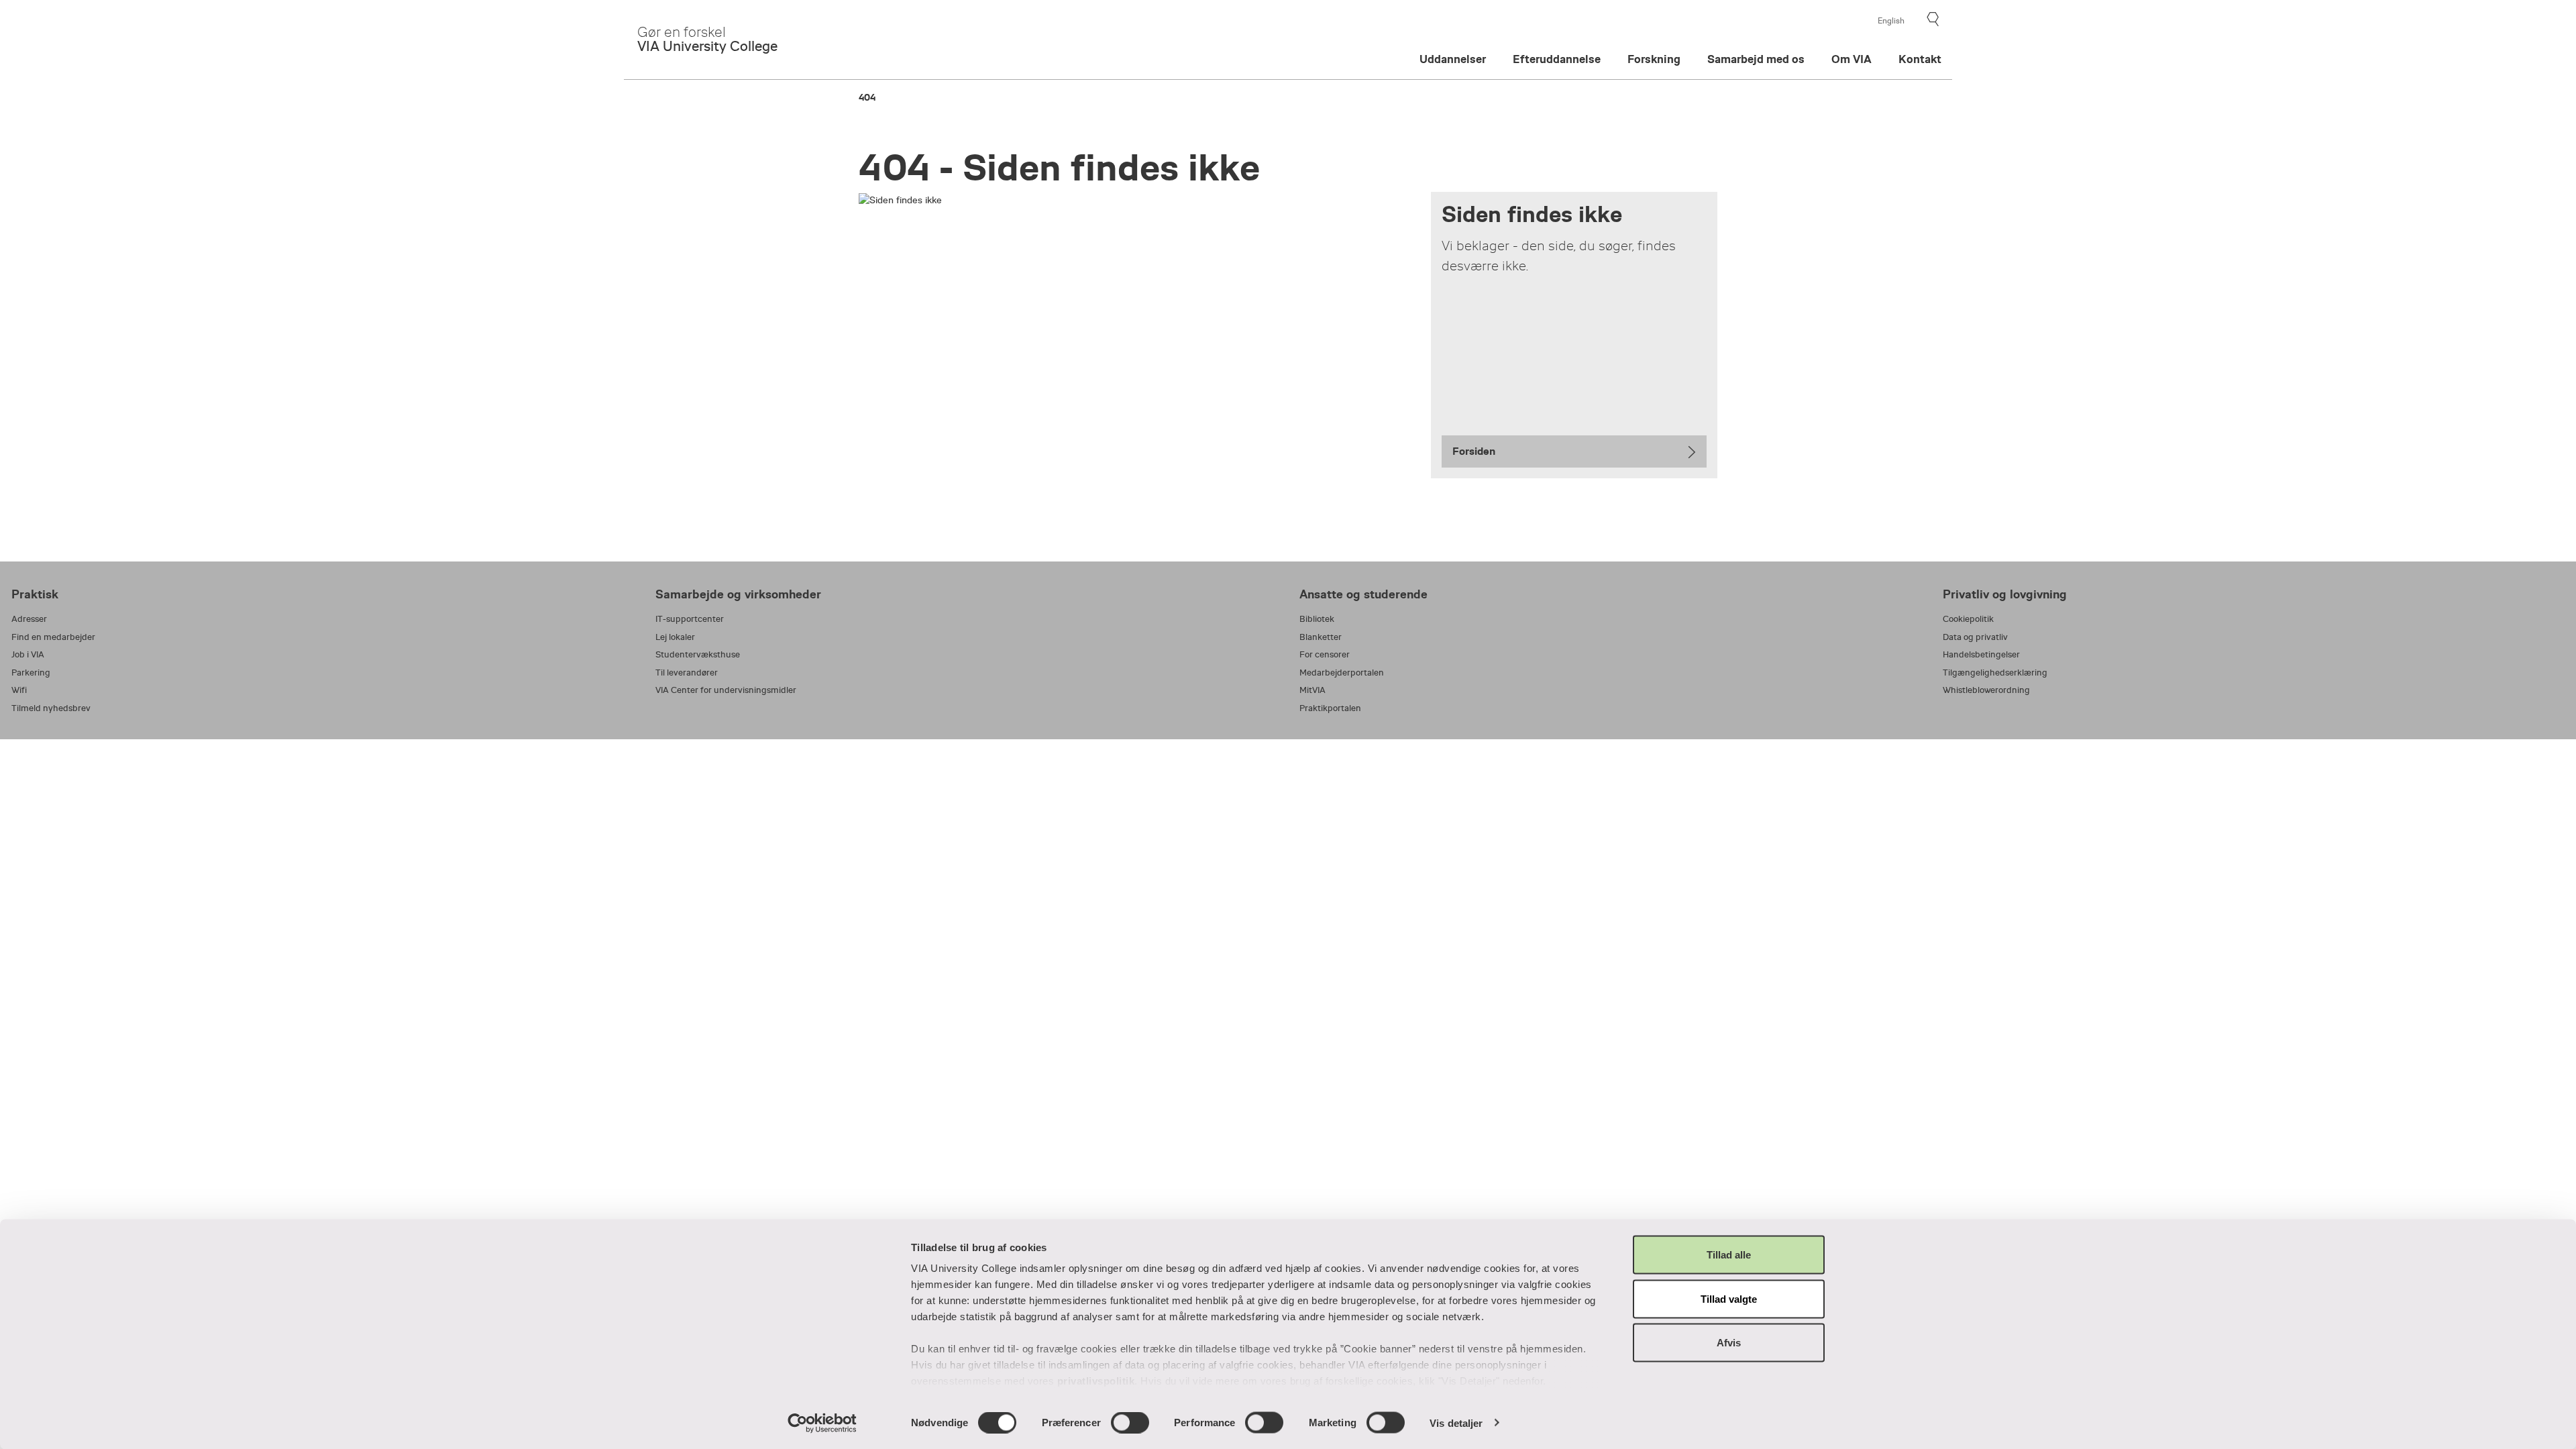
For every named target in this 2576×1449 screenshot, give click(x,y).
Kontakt (1920, 59)
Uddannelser (1453, 59)
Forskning (1654, 59)
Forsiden (1474, 451)
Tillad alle (1729, 1255)
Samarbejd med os (1756, 59)
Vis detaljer (1456, 1423)
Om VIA (1851, 59)
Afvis (1729, 1343)
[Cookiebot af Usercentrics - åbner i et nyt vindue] (822, 1423)
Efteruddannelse (1557, 59)
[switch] (1130, 1422)
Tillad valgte (1729, 1298)
